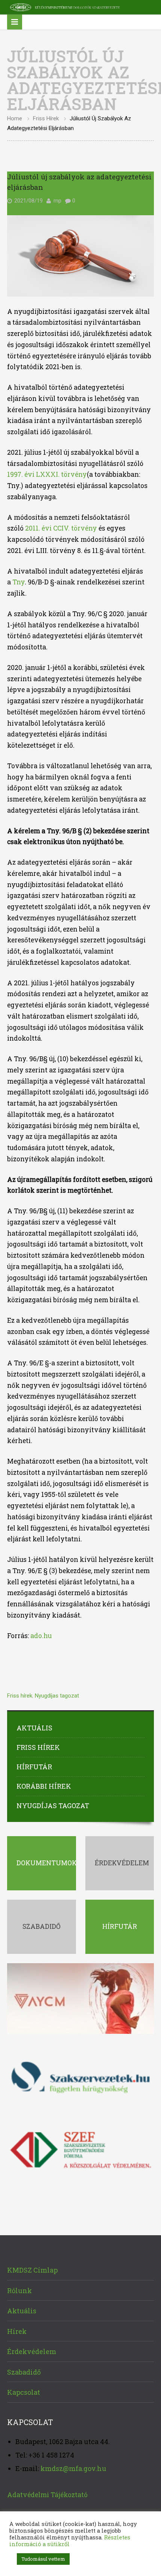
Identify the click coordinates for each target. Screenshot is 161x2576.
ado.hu (41, 1636)
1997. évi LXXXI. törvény (47, 474)
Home (15, 118)
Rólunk (19, 2291)
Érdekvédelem (32, 2351)
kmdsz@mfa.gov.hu (73, 2468)
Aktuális (34, 1728)
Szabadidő (24, 2372)
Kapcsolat (24, 2392)
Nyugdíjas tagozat (57, 1696)
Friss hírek (46, 118)
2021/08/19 (28, 201)
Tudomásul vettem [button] (43, 2559)
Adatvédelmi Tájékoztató (47, 2495)
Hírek (17, 2331)
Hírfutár (34, 1767)
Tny (19, 582)
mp (57, 201)
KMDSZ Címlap (32, 2270)
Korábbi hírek (44, 1786)
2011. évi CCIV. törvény (60, 528)
